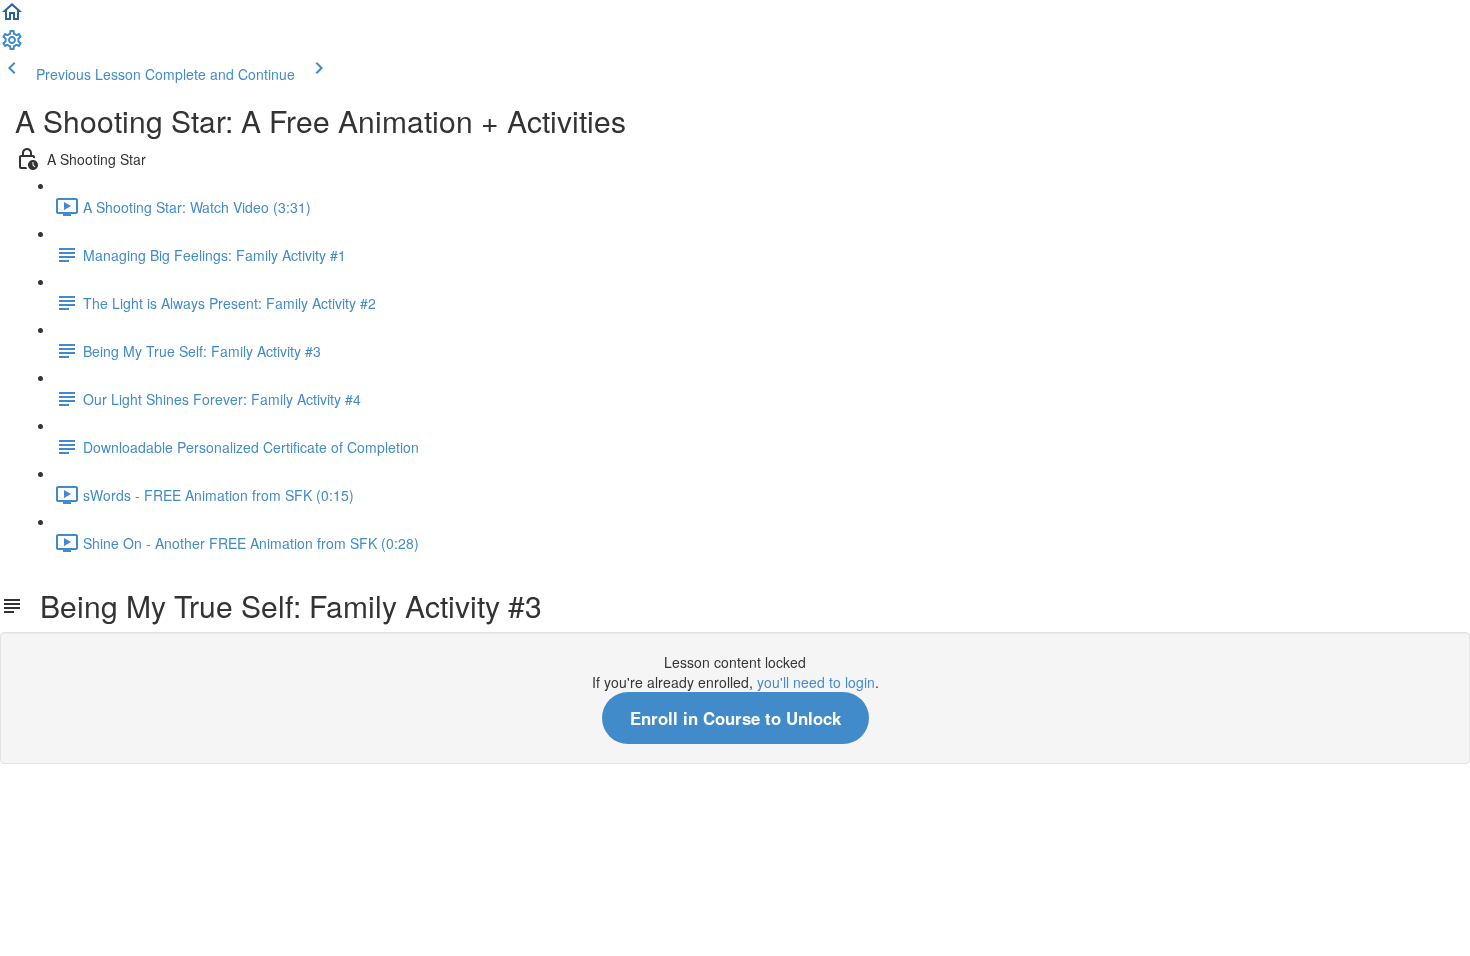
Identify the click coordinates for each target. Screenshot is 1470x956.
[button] (12, 18)
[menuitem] (12, 46)
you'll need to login (816, 682)
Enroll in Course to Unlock (735, 718)
